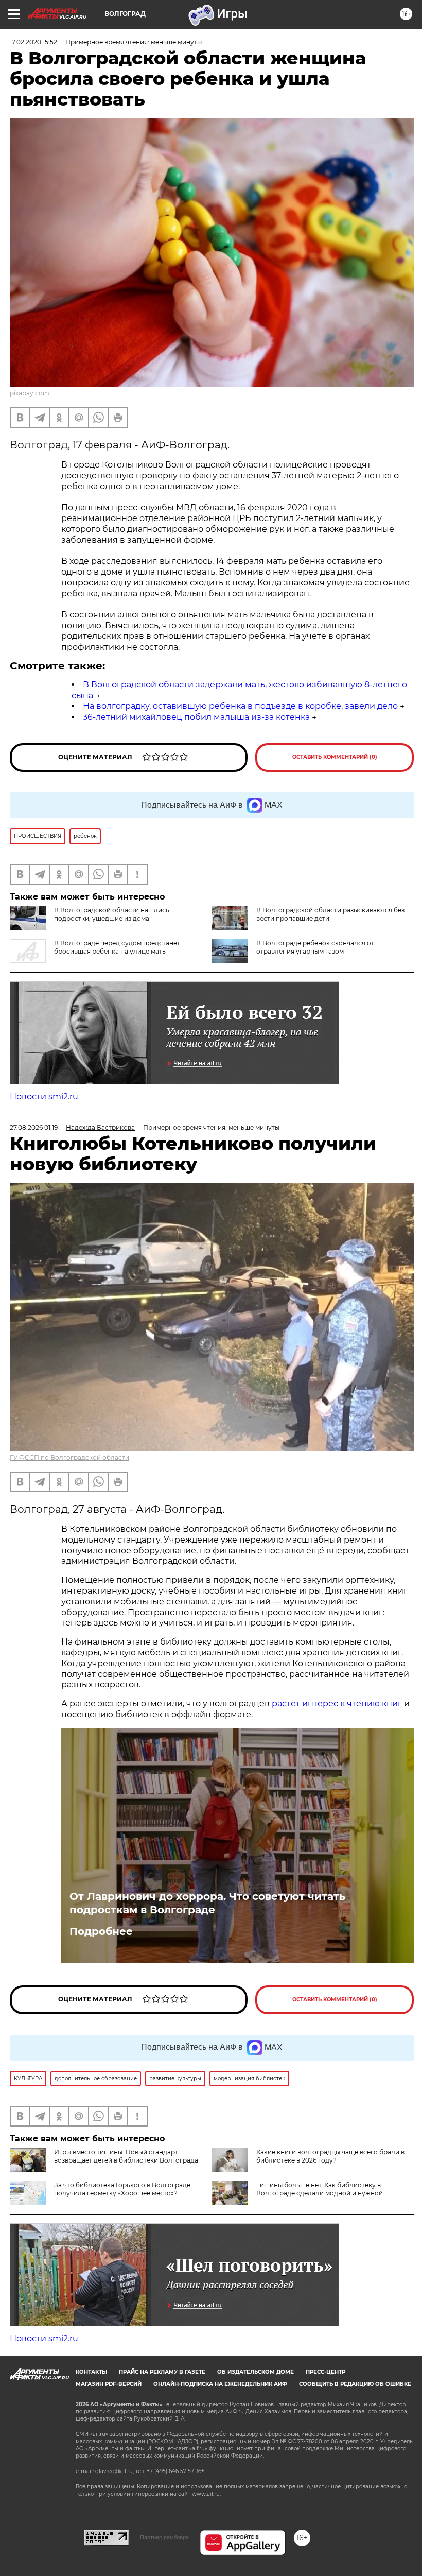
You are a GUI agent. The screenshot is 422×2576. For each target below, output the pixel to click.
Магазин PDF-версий (109, 2384)
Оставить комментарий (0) (335, 757)
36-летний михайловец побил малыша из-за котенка (196, 717)
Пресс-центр (326, 2372)
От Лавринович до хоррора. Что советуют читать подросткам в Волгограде (207, 1903)
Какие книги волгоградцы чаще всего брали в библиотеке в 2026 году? (330, 2156)
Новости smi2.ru (44, 1096)
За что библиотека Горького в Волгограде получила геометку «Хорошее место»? (122, 2189)
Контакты (91, 2372)
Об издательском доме (256, 2372)
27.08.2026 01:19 (34, 1127)
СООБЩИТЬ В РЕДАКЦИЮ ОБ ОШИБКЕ (355, 2384)
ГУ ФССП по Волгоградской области (69, 1457)
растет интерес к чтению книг (337, 1704)
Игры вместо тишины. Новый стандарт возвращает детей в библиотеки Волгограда (126, 2156)
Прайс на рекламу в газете (162, 2372)
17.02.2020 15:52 (33, 42)
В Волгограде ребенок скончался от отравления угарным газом (315, 947)
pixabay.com (30, 393)
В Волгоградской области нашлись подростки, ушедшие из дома (112, 914)
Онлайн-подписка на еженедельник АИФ (220, 2384)
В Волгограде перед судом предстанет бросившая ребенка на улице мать (117, 947)
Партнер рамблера (164, 2537)
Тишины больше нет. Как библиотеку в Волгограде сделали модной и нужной (320, 2189)
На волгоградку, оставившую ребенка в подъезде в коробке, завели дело (240, 706)
